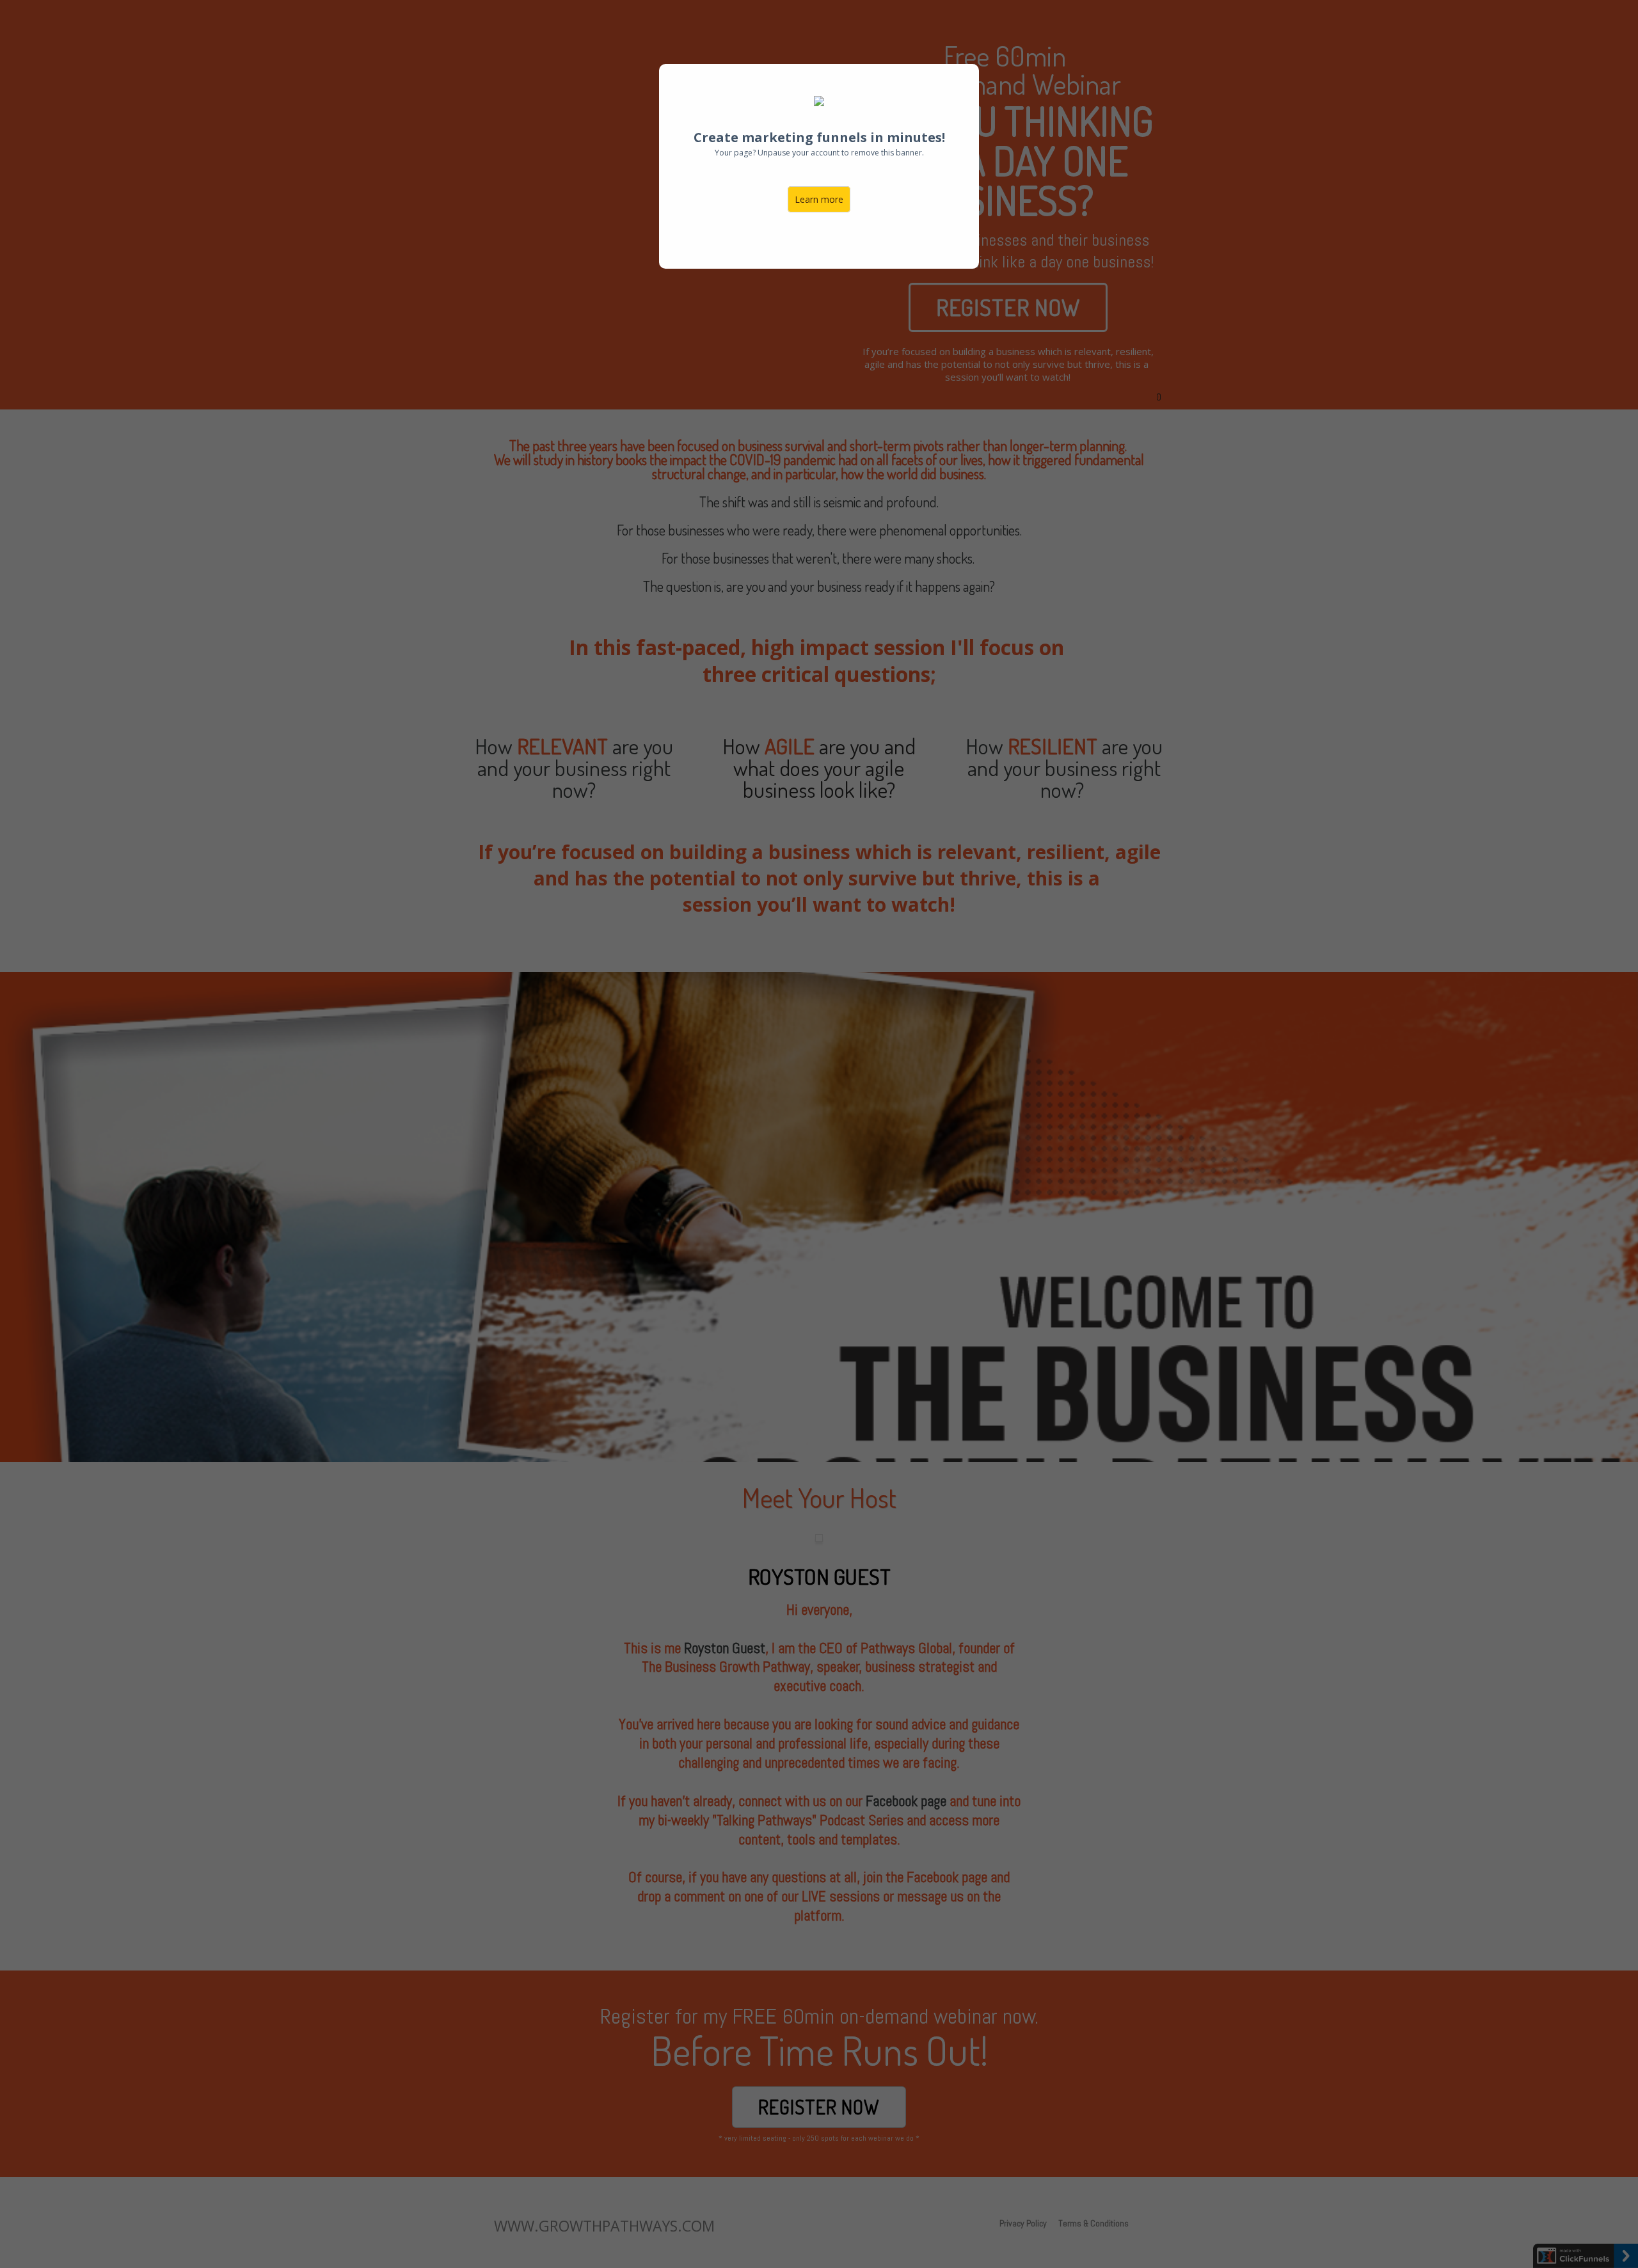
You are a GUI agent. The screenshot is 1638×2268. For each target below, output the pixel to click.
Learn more (819, 199)
